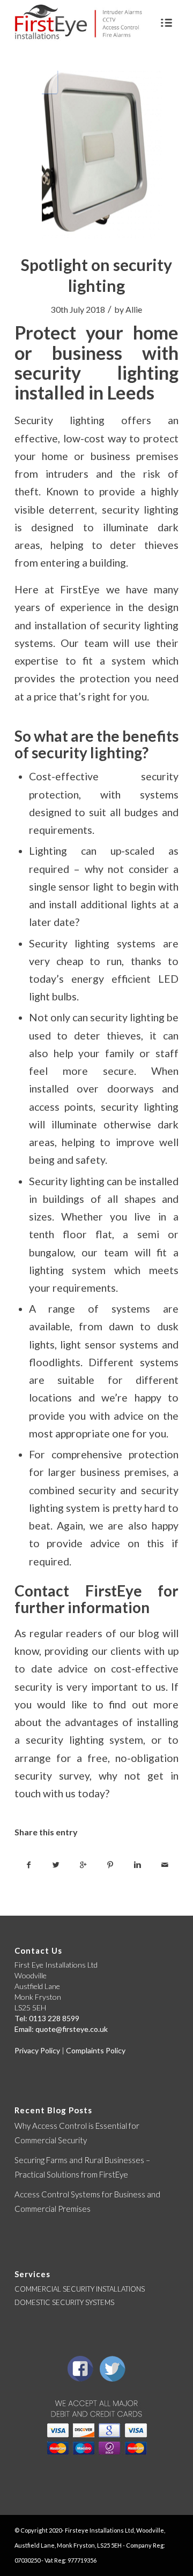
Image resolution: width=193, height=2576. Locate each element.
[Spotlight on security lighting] (96, 155)
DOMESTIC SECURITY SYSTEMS (64, 2302)
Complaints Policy (96, 2050)
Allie (134, 309)
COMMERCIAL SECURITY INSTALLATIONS (80, 2289)
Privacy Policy (37, 2050)
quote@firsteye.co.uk (72, 2029)
